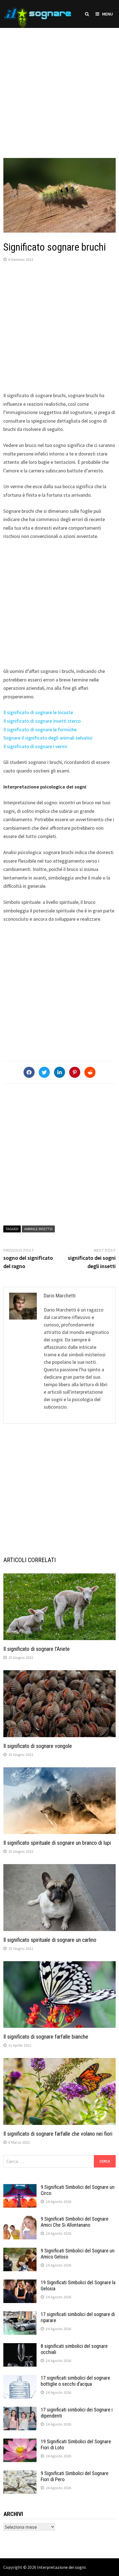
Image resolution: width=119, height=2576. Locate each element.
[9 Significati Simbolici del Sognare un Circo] (20, 2188)
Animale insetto (38, 1229)
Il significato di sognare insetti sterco (42, 721)
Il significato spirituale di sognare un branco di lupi (57, 1843)
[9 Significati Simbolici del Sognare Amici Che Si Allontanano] (20, 2220)
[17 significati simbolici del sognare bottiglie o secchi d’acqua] (20, 2379)
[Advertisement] (59, 87)
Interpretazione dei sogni (61, 2567)
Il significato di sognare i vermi (35, 746)
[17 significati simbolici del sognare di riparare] (20, 2315)
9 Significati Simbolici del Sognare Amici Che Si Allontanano (75, 2222)
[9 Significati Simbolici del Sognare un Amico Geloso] (20, 2251)
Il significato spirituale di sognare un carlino (50, 1940)
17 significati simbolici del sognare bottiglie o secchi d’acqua (75, 2381)
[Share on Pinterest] (75, 1072)
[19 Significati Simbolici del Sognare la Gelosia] (20, 2283)
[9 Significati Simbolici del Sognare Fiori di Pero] (20, 2474)
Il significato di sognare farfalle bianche (46, 2037)
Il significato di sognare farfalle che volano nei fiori (58, 2134)
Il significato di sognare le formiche (40, 729)
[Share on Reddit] (90, 1072)
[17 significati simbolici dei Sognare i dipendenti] (20, 2410)
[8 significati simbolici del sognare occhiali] (20, 2347)
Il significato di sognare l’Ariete (37, 1649)
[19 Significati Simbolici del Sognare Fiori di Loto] (20, 2442)
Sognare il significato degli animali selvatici (48, 738)
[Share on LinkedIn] (59, 1072)
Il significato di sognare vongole (38, 1746)
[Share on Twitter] (44, 1072)
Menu (108, 14)
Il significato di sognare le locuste (38, 712)
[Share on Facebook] (29, 1072)
